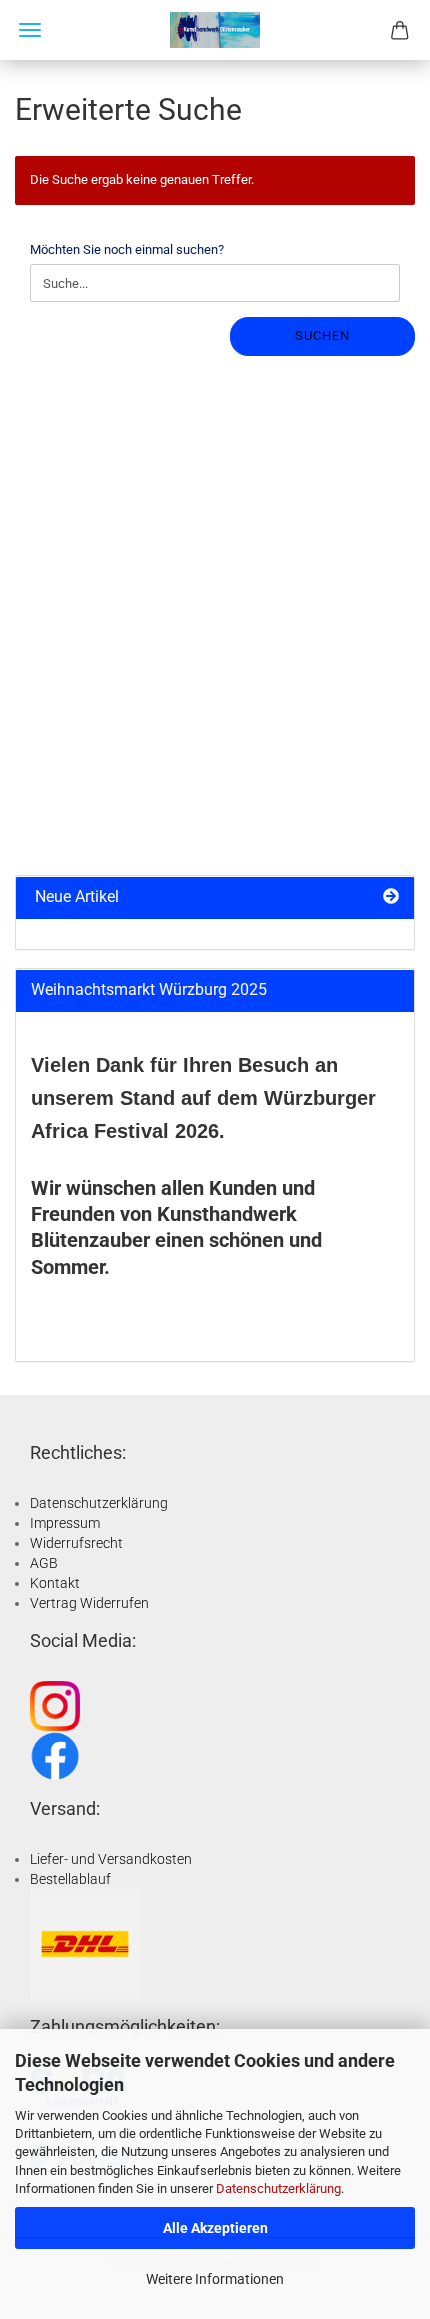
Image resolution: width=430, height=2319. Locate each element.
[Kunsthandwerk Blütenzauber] (215, 30)
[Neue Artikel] (391, 897)
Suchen (322, 335)
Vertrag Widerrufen (89, 1603)
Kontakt (55, 1583)
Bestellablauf (70, 1879)
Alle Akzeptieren (215, 2228)
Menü (30, 30)
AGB (44, 1563)
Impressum (65, 1523)
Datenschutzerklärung (278, 2188)
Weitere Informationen (215, 2279)
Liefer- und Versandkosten (111, 1859)
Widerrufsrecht (76, 1543)
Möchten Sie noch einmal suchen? (127, 249)
